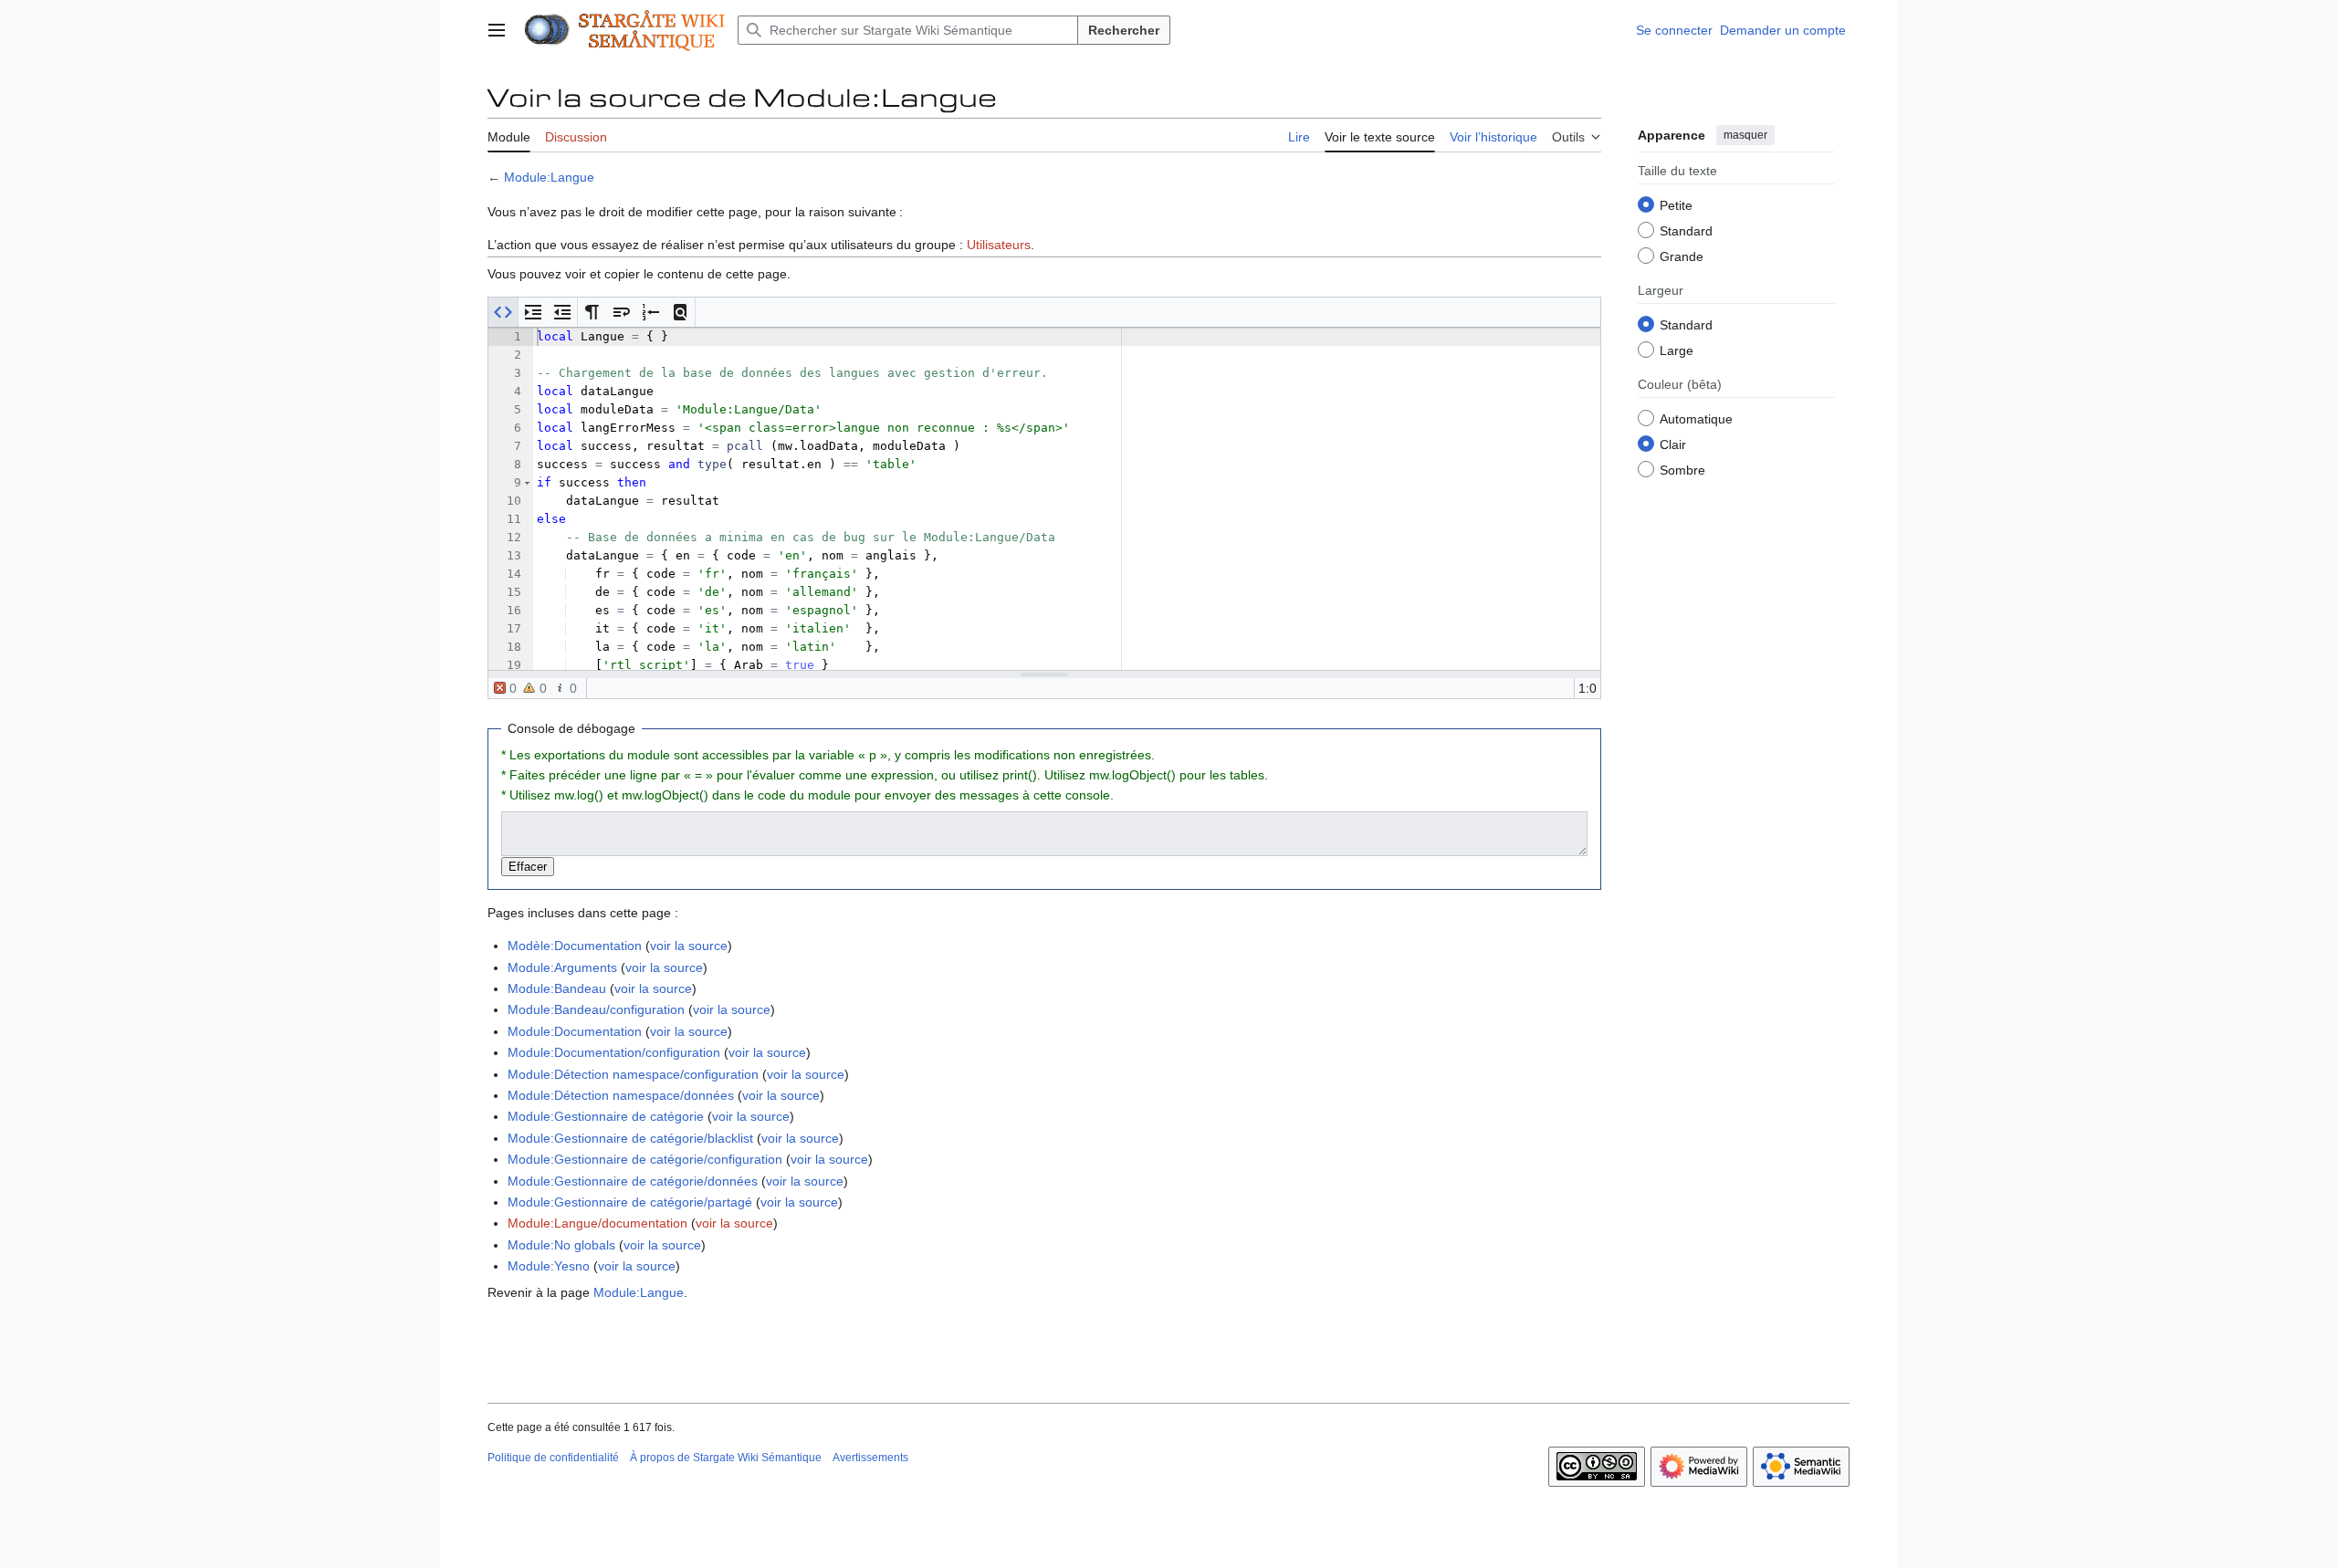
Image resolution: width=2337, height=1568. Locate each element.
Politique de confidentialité (553, 1458)
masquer (1745, 135)
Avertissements (870, 1458)
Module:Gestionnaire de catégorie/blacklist (630, 1138)
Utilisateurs (999, 245)
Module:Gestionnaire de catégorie (606, 1116)
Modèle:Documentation (575, 946)
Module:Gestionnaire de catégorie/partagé (630, 1202)
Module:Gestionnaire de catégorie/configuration (645, 1159)
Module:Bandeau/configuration (596, 1009)
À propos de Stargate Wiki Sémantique (726, 1458)
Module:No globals (561, 1245)
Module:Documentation (575, 1031)
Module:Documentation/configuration (614, 1052)
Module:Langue (549, 177)
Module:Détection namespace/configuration (633, 1074)
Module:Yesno (549, 1266)
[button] (497, 30)
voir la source (689, 946)
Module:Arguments (562, 967)
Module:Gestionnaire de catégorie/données (633, 1181)
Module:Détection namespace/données (621, 1095)
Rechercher (1124, 30)
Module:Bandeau (557, 988)
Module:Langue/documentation (597, 1223)
